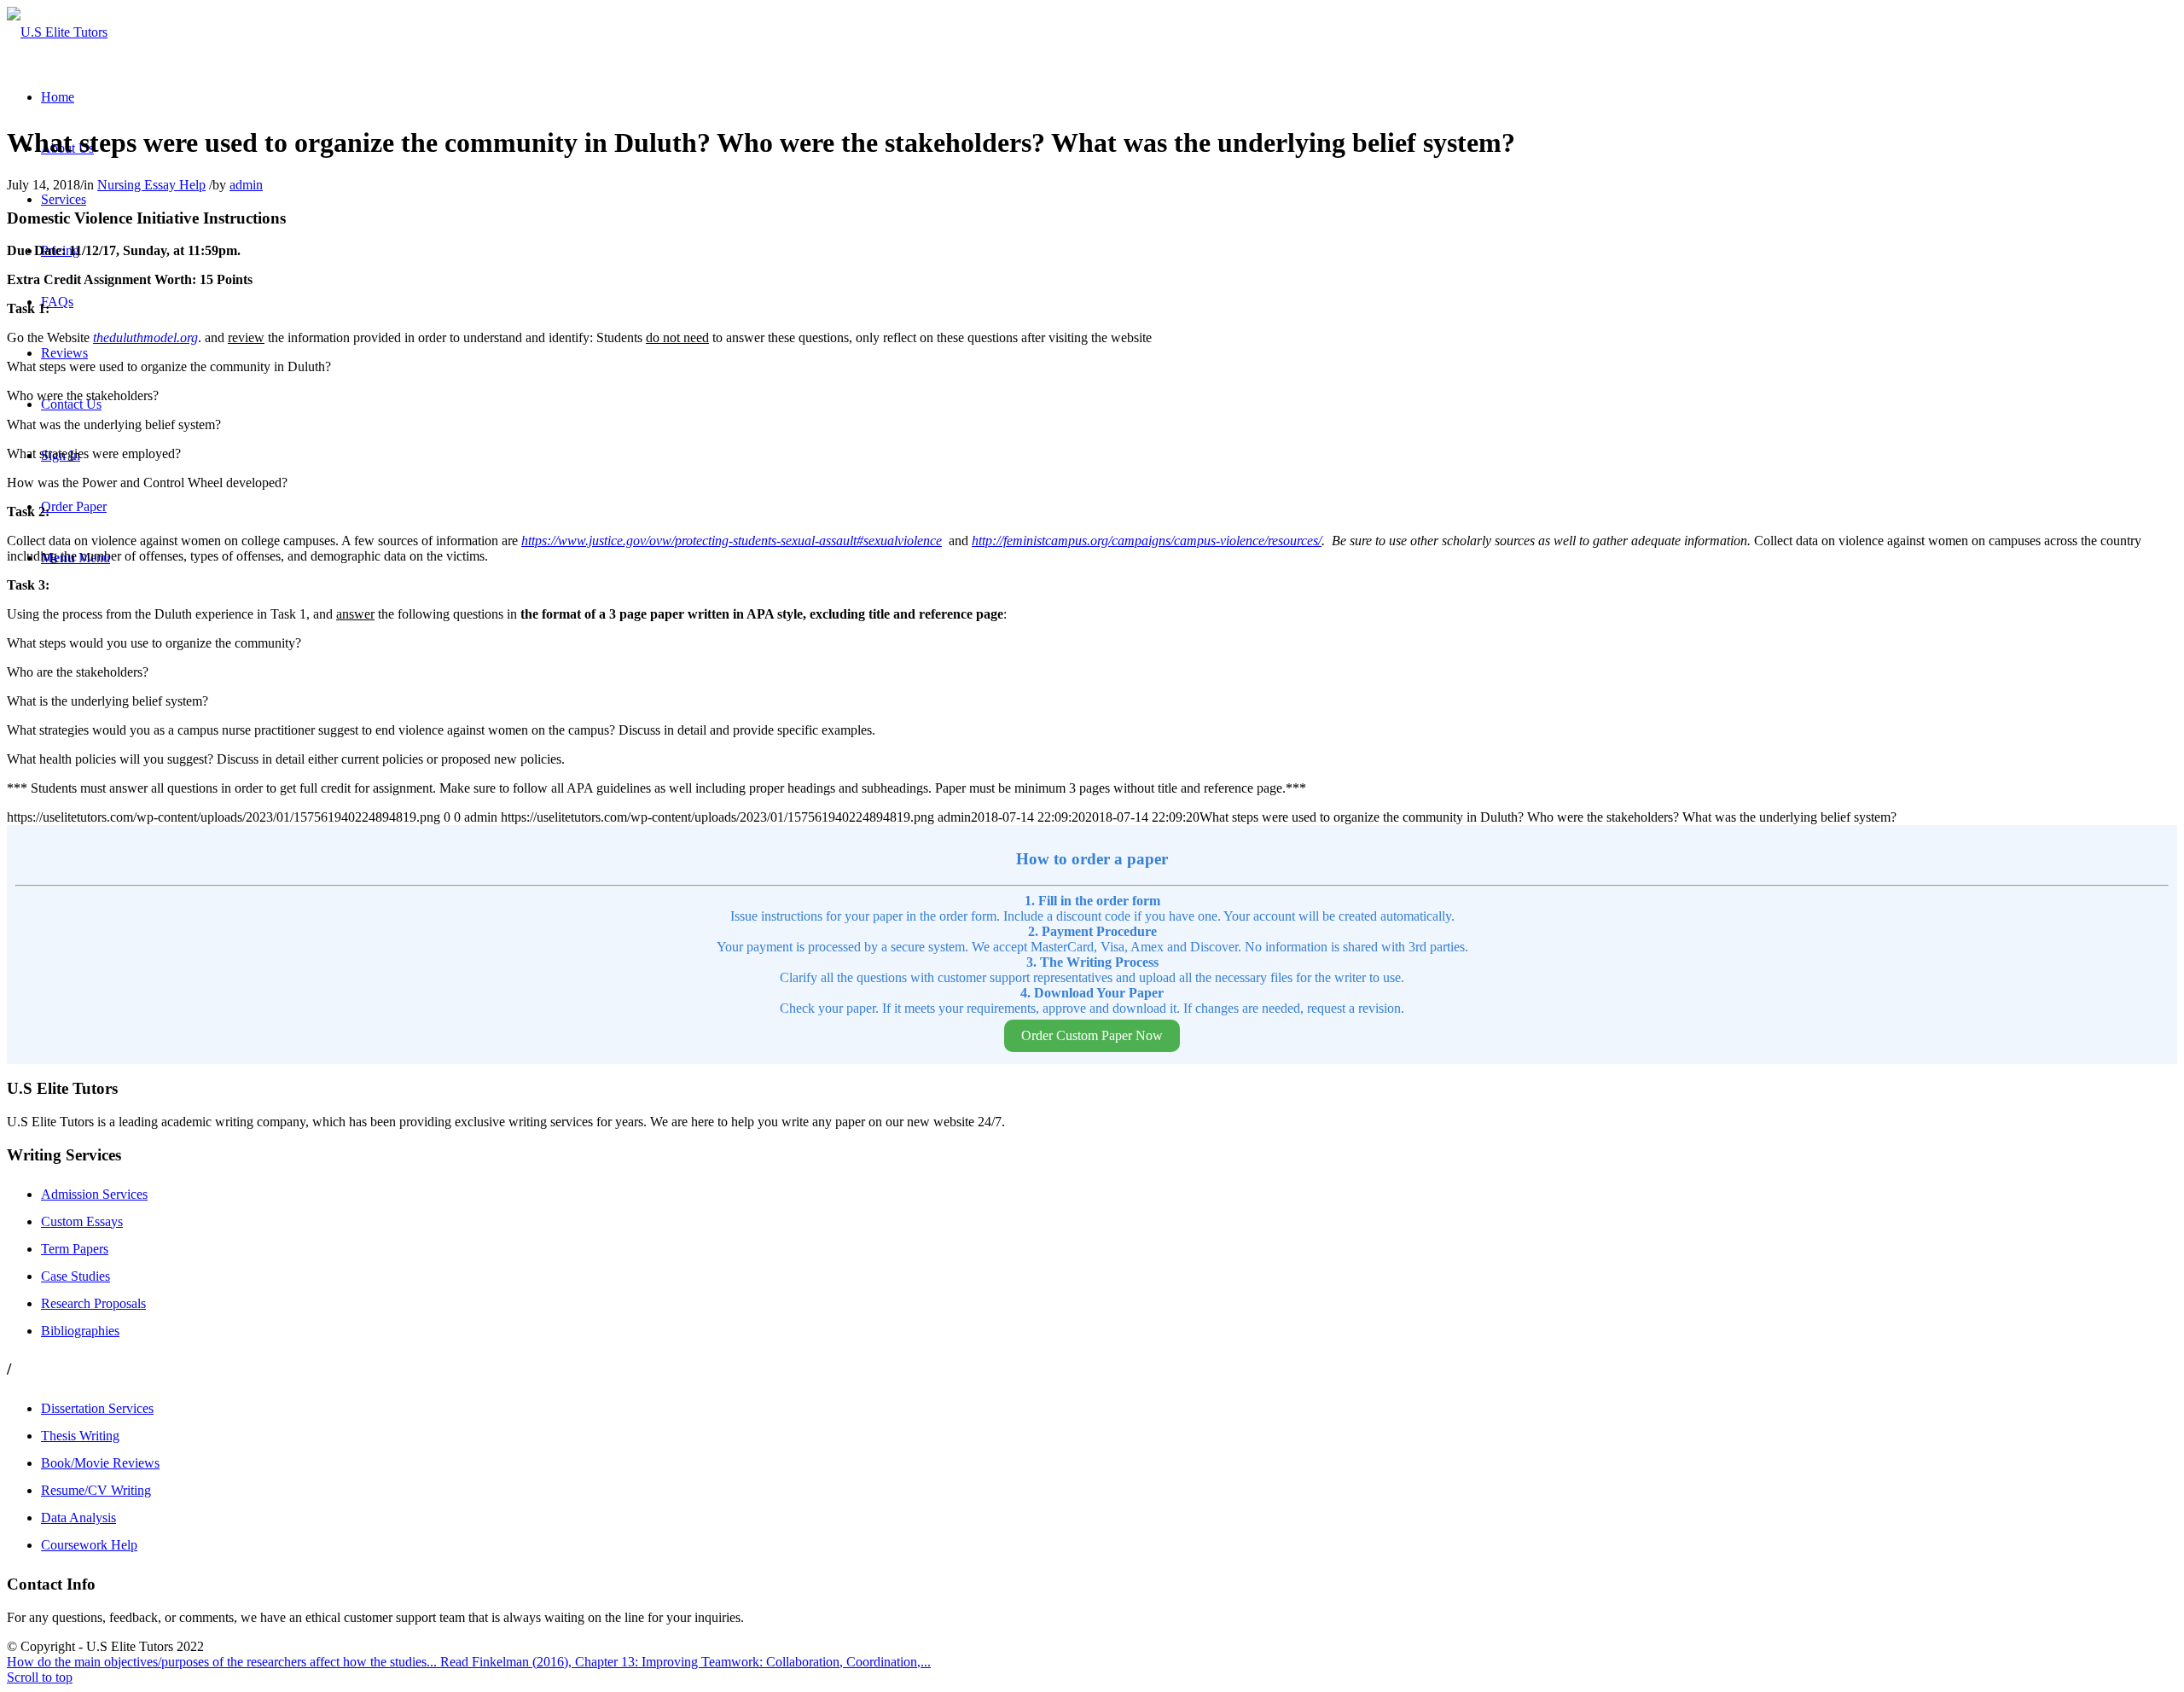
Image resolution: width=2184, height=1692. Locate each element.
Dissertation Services (97, 1408)
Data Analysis (78, 1518)
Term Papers (75, 1249)
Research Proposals (93, 1303)
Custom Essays (82, 1221)
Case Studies (76, 1276)
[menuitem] (58, 97)
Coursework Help (89, 1545)
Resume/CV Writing (96, 1490)
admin (246, 185)
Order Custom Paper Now (1092, 1035)
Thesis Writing (80, 1436)
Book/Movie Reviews (100, 1463)
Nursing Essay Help (151, 185)
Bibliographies (80, 1331)
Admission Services (94, 1194)
